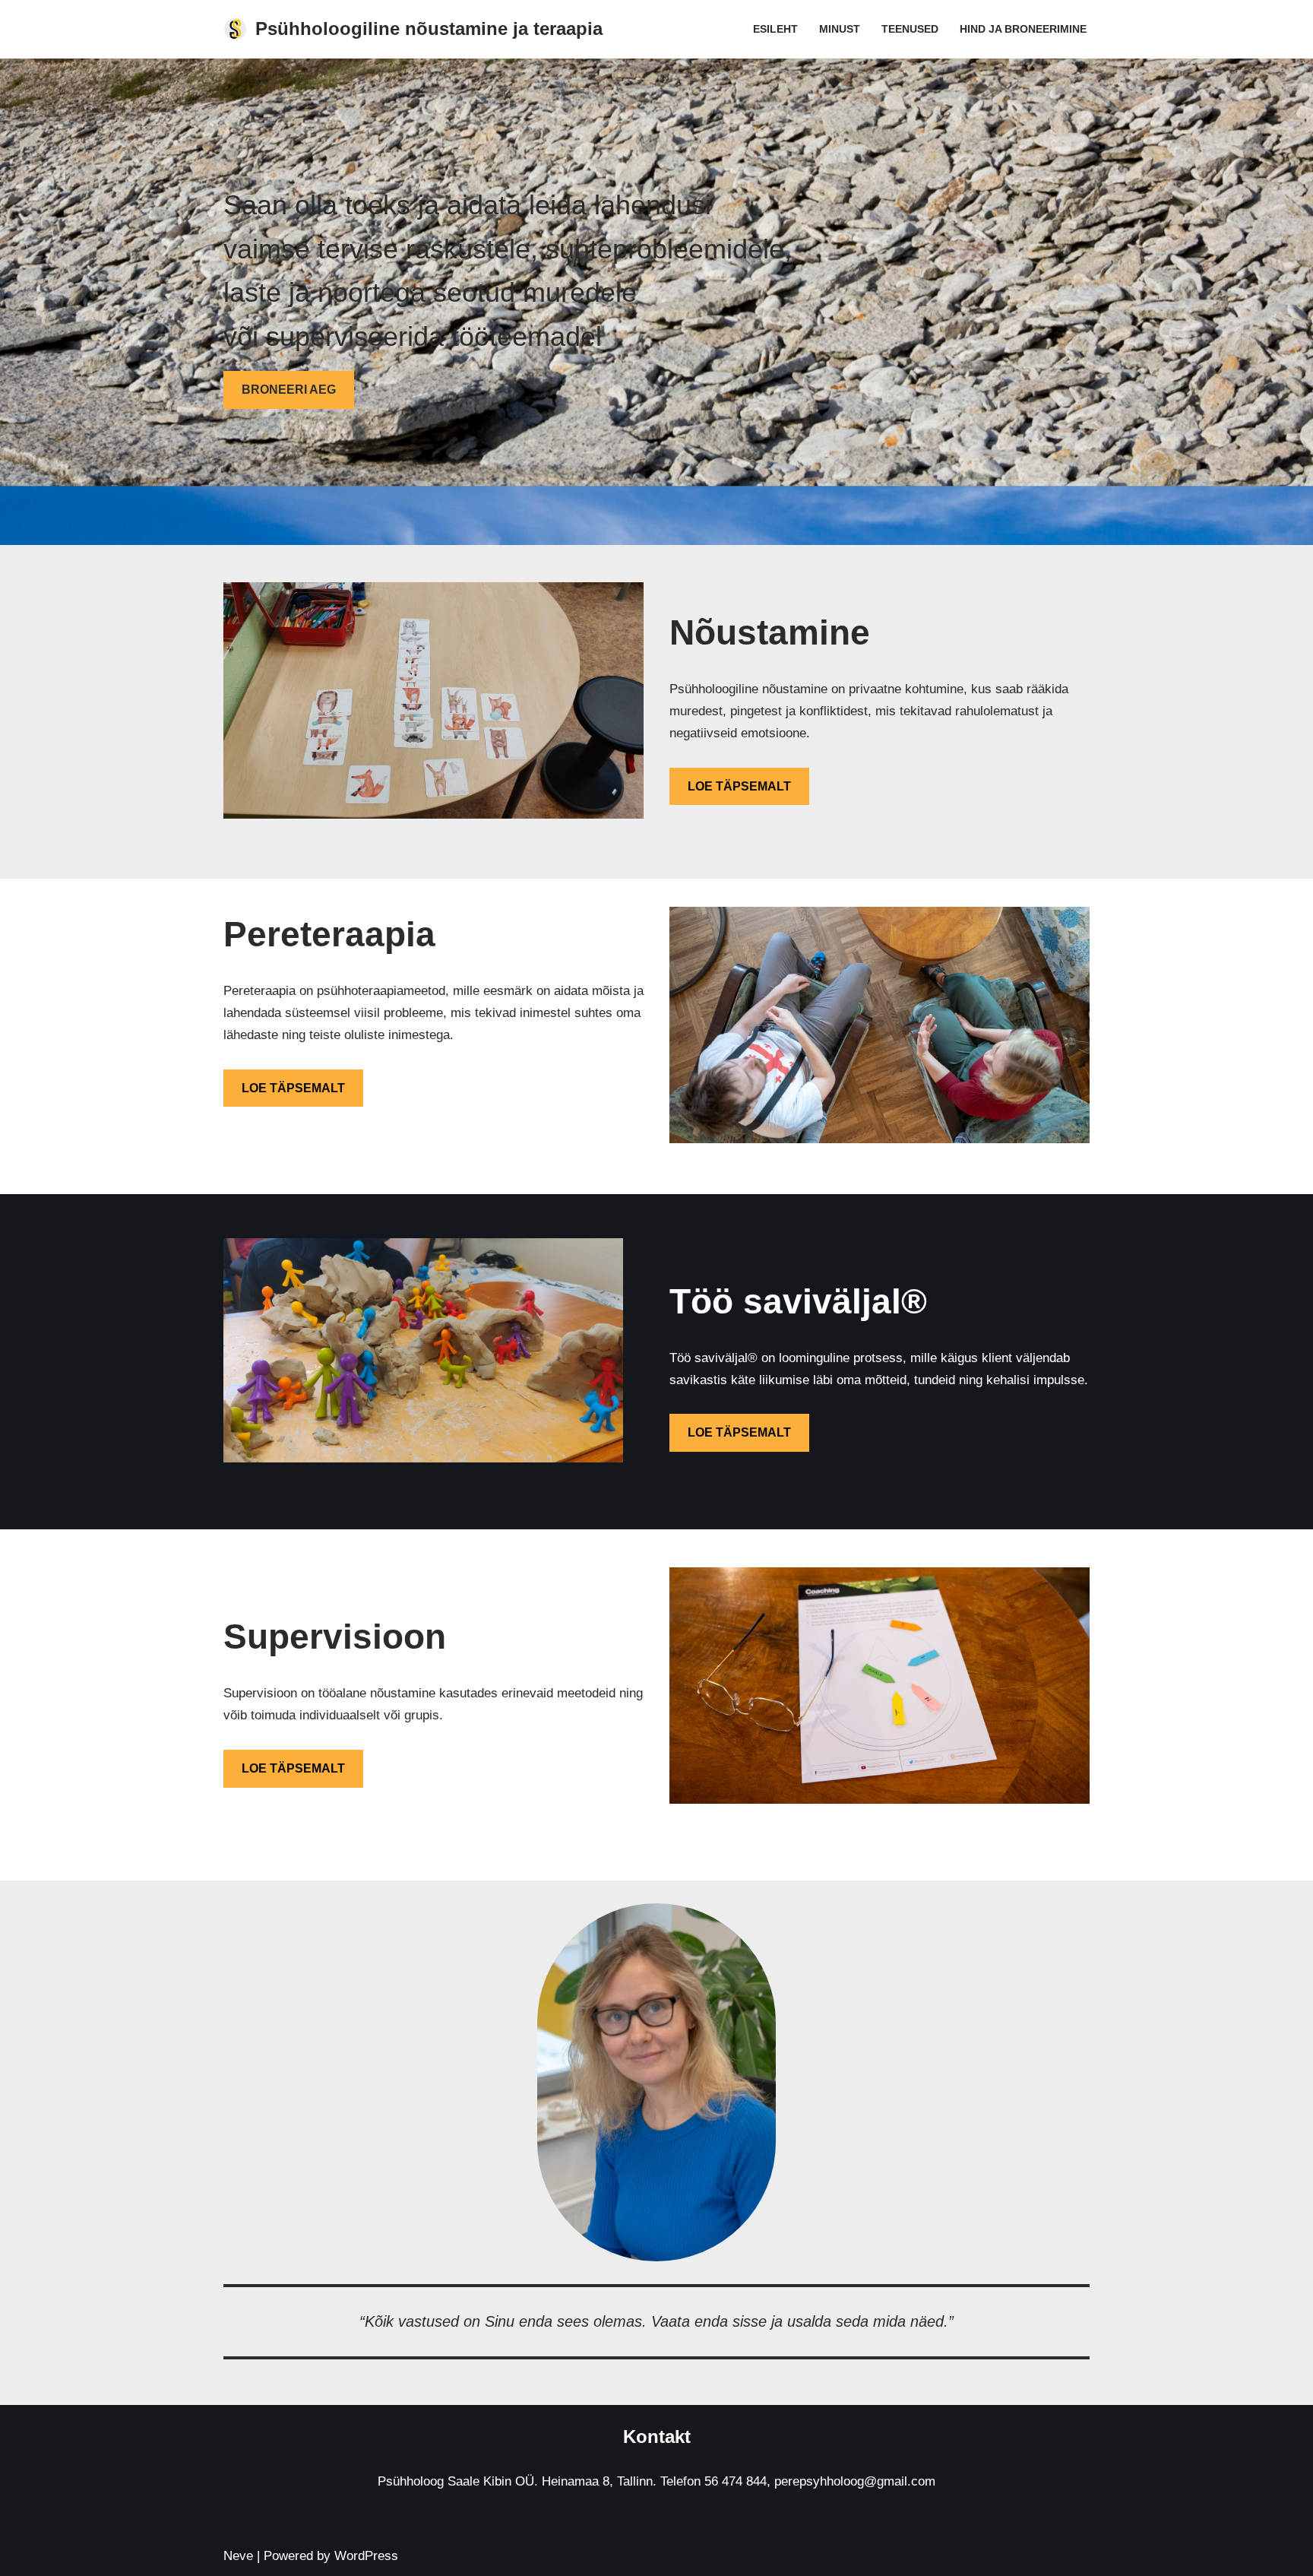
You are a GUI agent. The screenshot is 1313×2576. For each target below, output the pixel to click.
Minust (840, 29)
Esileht (775, 29)
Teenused (910, 29)
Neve (238, 2556)
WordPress (366, 2556)
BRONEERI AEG (289, 390)
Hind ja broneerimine (1023, 29)
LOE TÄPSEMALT (739, 786)
